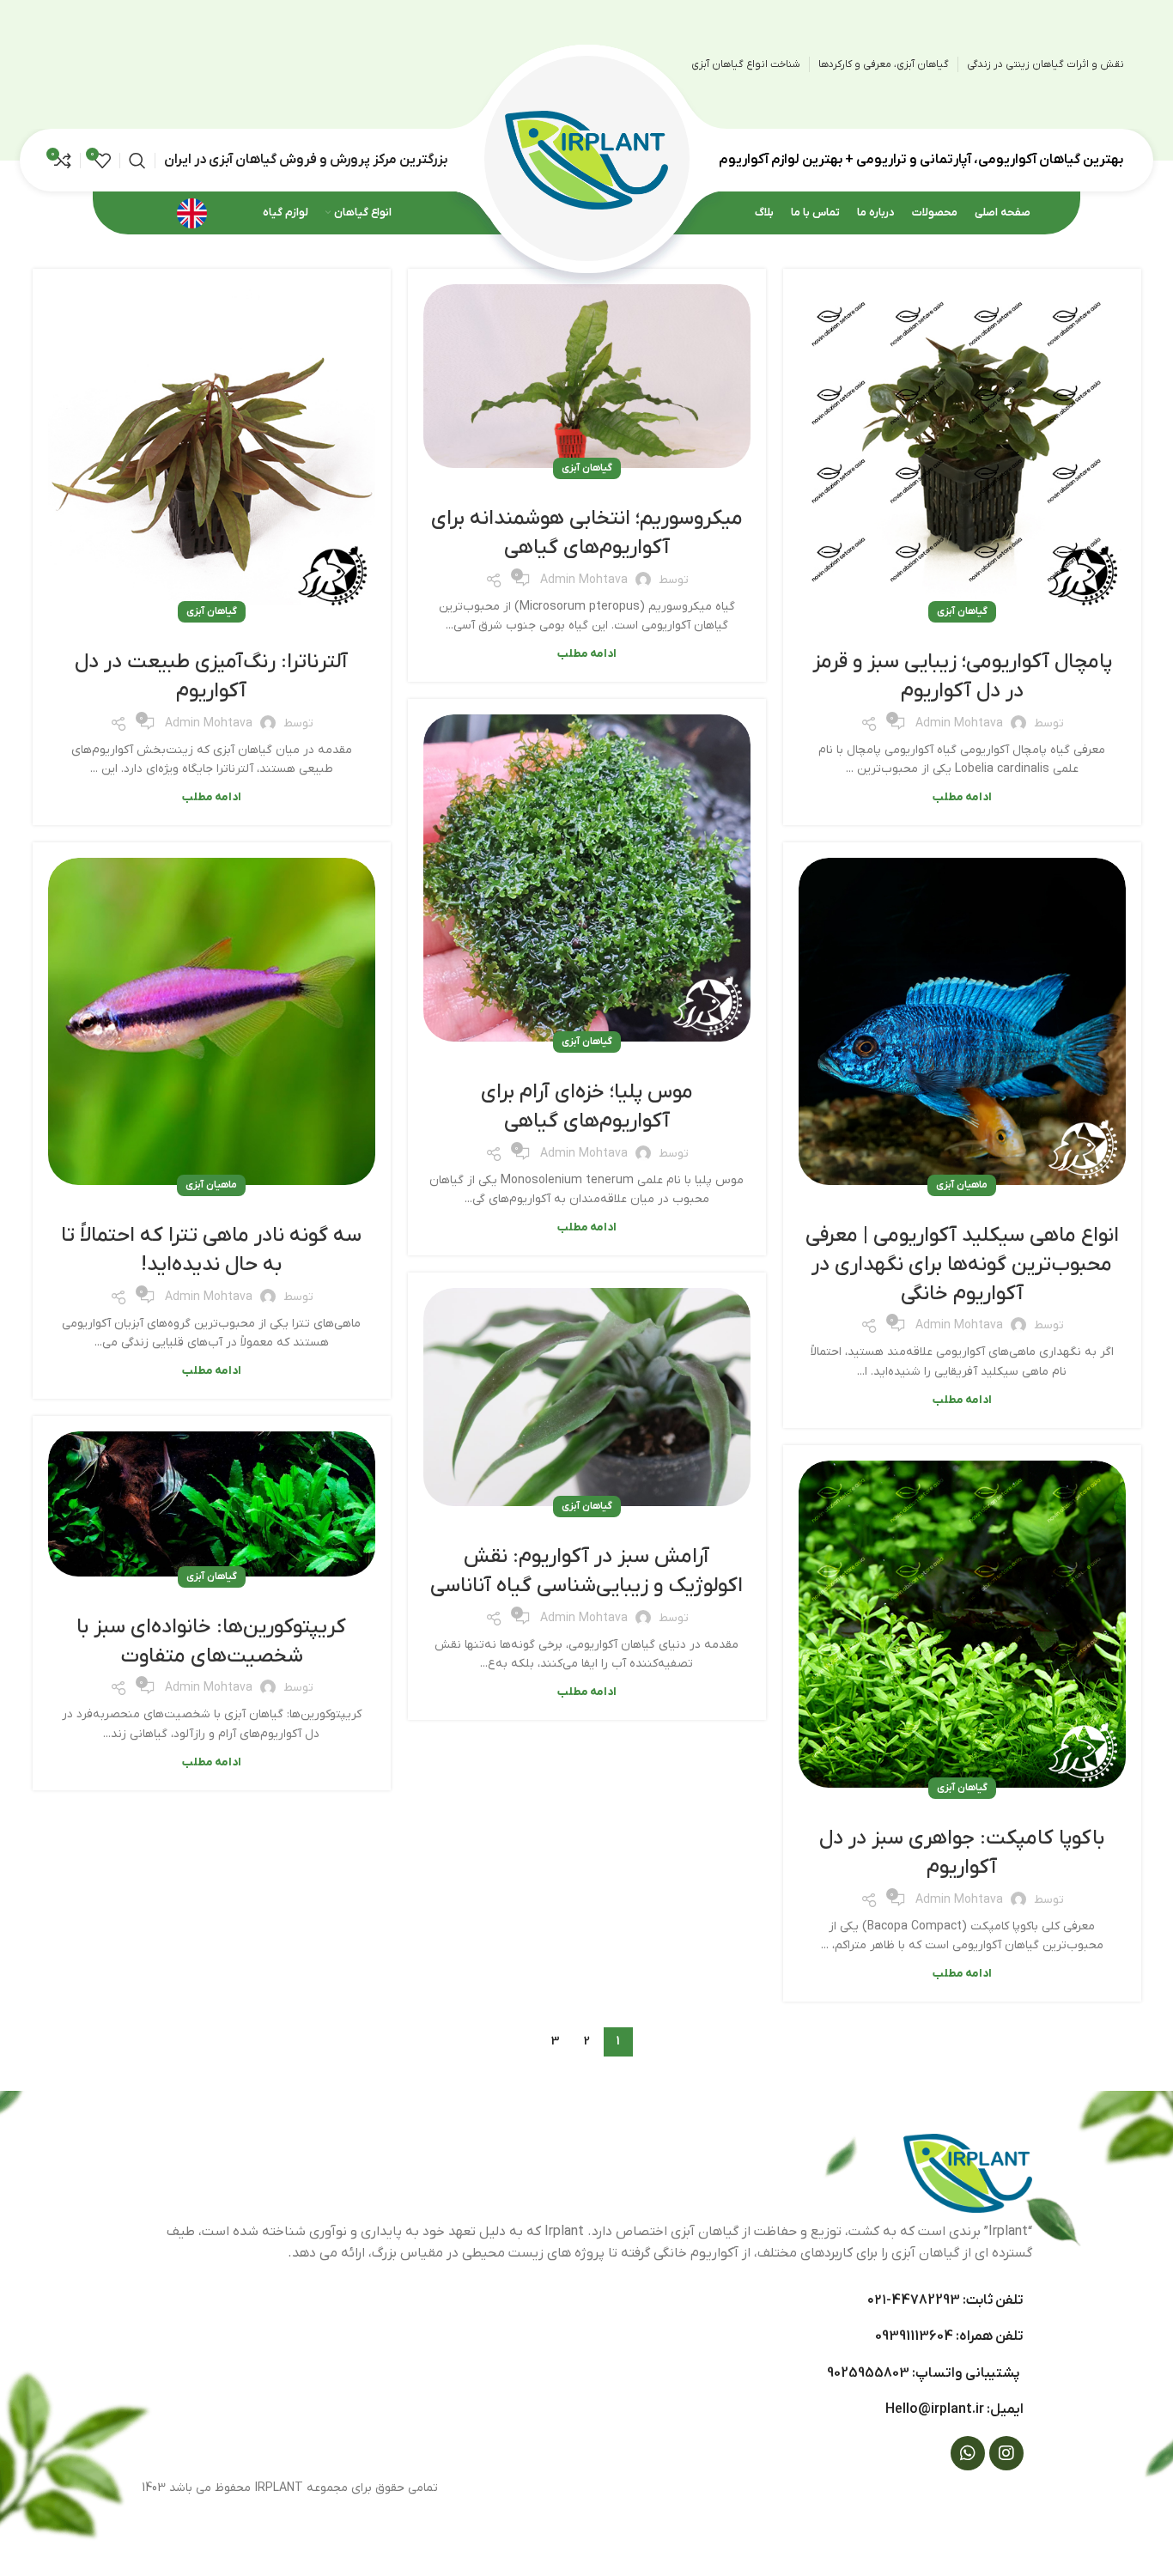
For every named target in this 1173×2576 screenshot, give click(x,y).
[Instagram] (1006, 2453)
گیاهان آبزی (962, 611)
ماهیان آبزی (962, 1185)
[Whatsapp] (968, 2453)
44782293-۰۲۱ (914, 2300)
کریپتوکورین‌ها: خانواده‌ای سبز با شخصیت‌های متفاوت (211, 1642)
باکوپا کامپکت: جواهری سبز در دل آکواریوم (962, 1853)
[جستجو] (137, 161)
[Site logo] (586, 159)
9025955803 (868, 2373)
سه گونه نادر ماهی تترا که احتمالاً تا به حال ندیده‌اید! (211, 1250)
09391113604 (914, 2336)
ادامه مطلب (962, 797)
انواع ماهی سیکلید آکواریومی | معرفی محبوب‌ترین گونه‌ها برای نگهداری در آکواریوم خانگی (962, 1264)
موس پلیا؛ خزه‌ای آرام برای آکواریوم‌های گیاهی (587, 1107)
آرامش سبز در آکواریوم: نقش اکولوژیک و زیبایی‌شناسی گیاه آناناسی (586, 1571)
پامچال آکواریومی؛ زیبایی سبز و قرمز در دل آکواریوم (962, 677)
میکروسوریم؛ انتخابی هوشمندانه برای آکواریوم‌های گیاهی (587, 533)
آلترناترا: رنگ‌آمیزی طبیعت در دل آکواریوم (211, 677)
